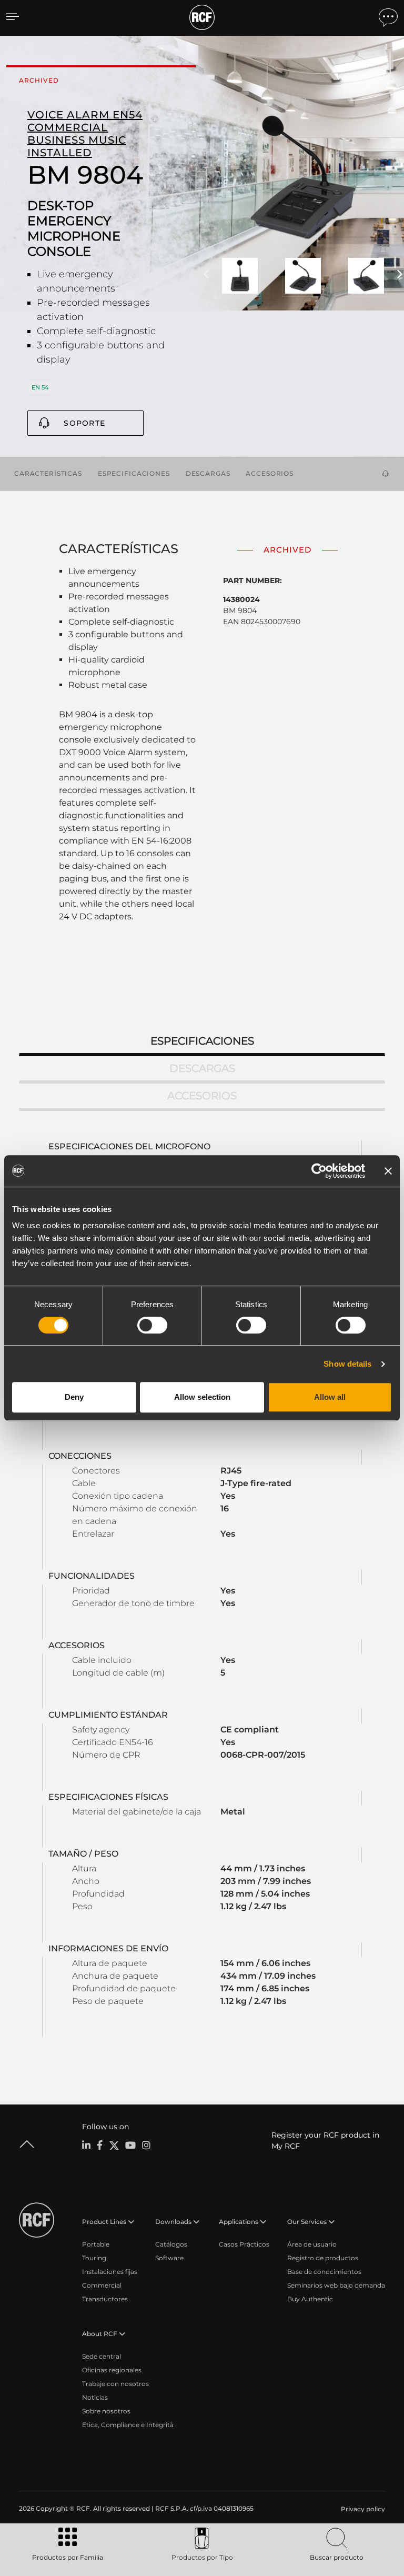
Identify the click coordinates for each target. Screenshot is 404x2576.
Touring (94, 2258)
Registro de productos (323, 2258)
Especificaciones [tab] (202, 1041)
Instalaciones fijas (110, 2272)
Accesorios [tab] (202, 1096)
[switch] (152, 1325)
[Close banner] (388, 1171)
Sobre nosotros (106, 2411)
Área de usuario (312, 2244)
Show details (347, 1364)
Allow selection (202, 1397)
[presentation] (206, 275)
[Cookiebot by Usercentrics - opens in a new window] (319, 1171)
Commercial (102, 2285)
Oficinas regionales (112, 2370)
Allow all (330, 1397)
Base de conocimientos (324, 2272)
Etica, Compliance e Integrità (128, 2425)
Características (48, 473)
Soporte (84, 423)
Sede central (102, 2356)
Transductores (105, 2299)
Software (169, 2258)
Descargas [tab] (202, 1068)
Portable (96, 2244)
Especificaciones (134, 473)
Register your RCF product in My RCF (325, 2141)
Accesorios (270, 473)
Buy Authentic (310, 2299)
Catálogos (171, 2244)
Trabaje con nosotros (115, 2384)
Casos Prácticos (244, 2244)
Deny (74, 1397)
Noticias (95, 2397)
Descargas (208, 473)
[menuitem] (362, 2509)
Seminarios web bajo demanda (336, 2285)
